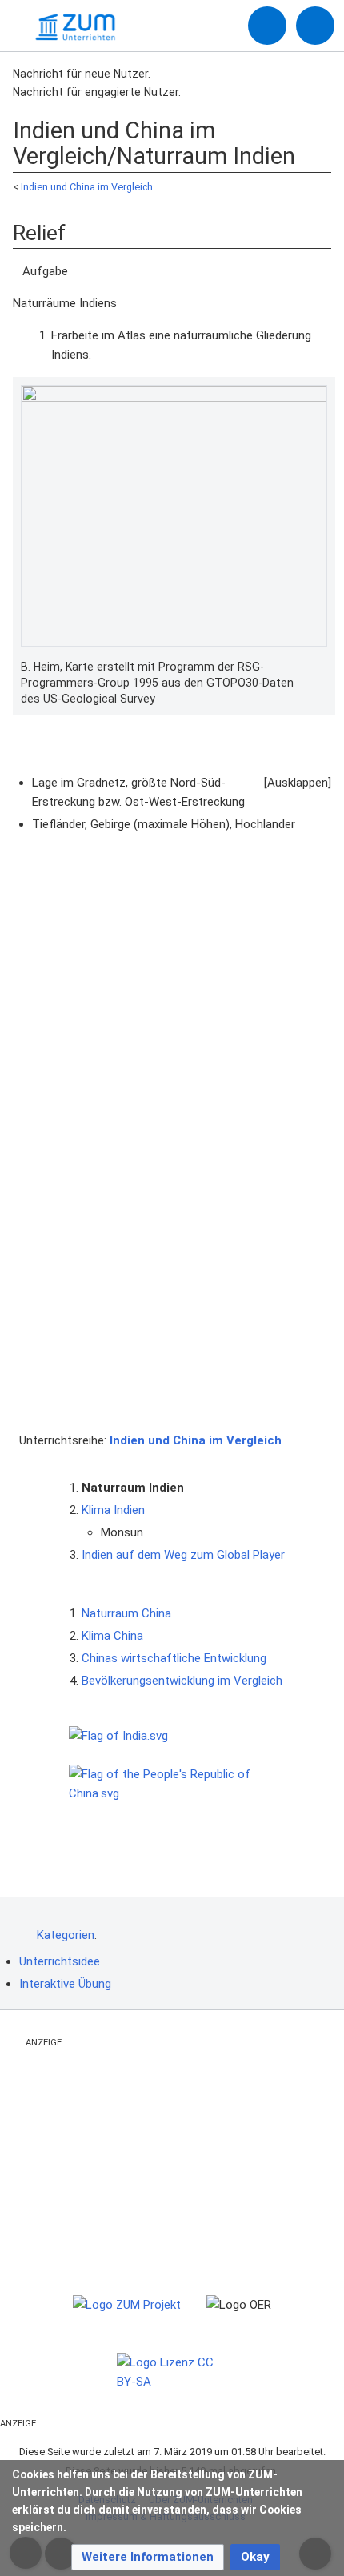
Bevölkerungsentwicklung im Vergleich (182, 1681)
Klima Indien (113, 1510)
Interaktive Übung (65, 1984)
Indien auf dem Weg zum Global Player (183, 1555)
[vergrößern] (319, 667)
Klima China (112, 1636)
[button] (148, 2557)
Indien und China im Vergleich (87, 187)
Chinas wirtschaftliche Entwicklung (174, 1658)
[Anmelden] (267, 26)
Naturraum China (126, 1613)
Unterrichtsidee (60, 1961)
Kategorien (66, 1935)
